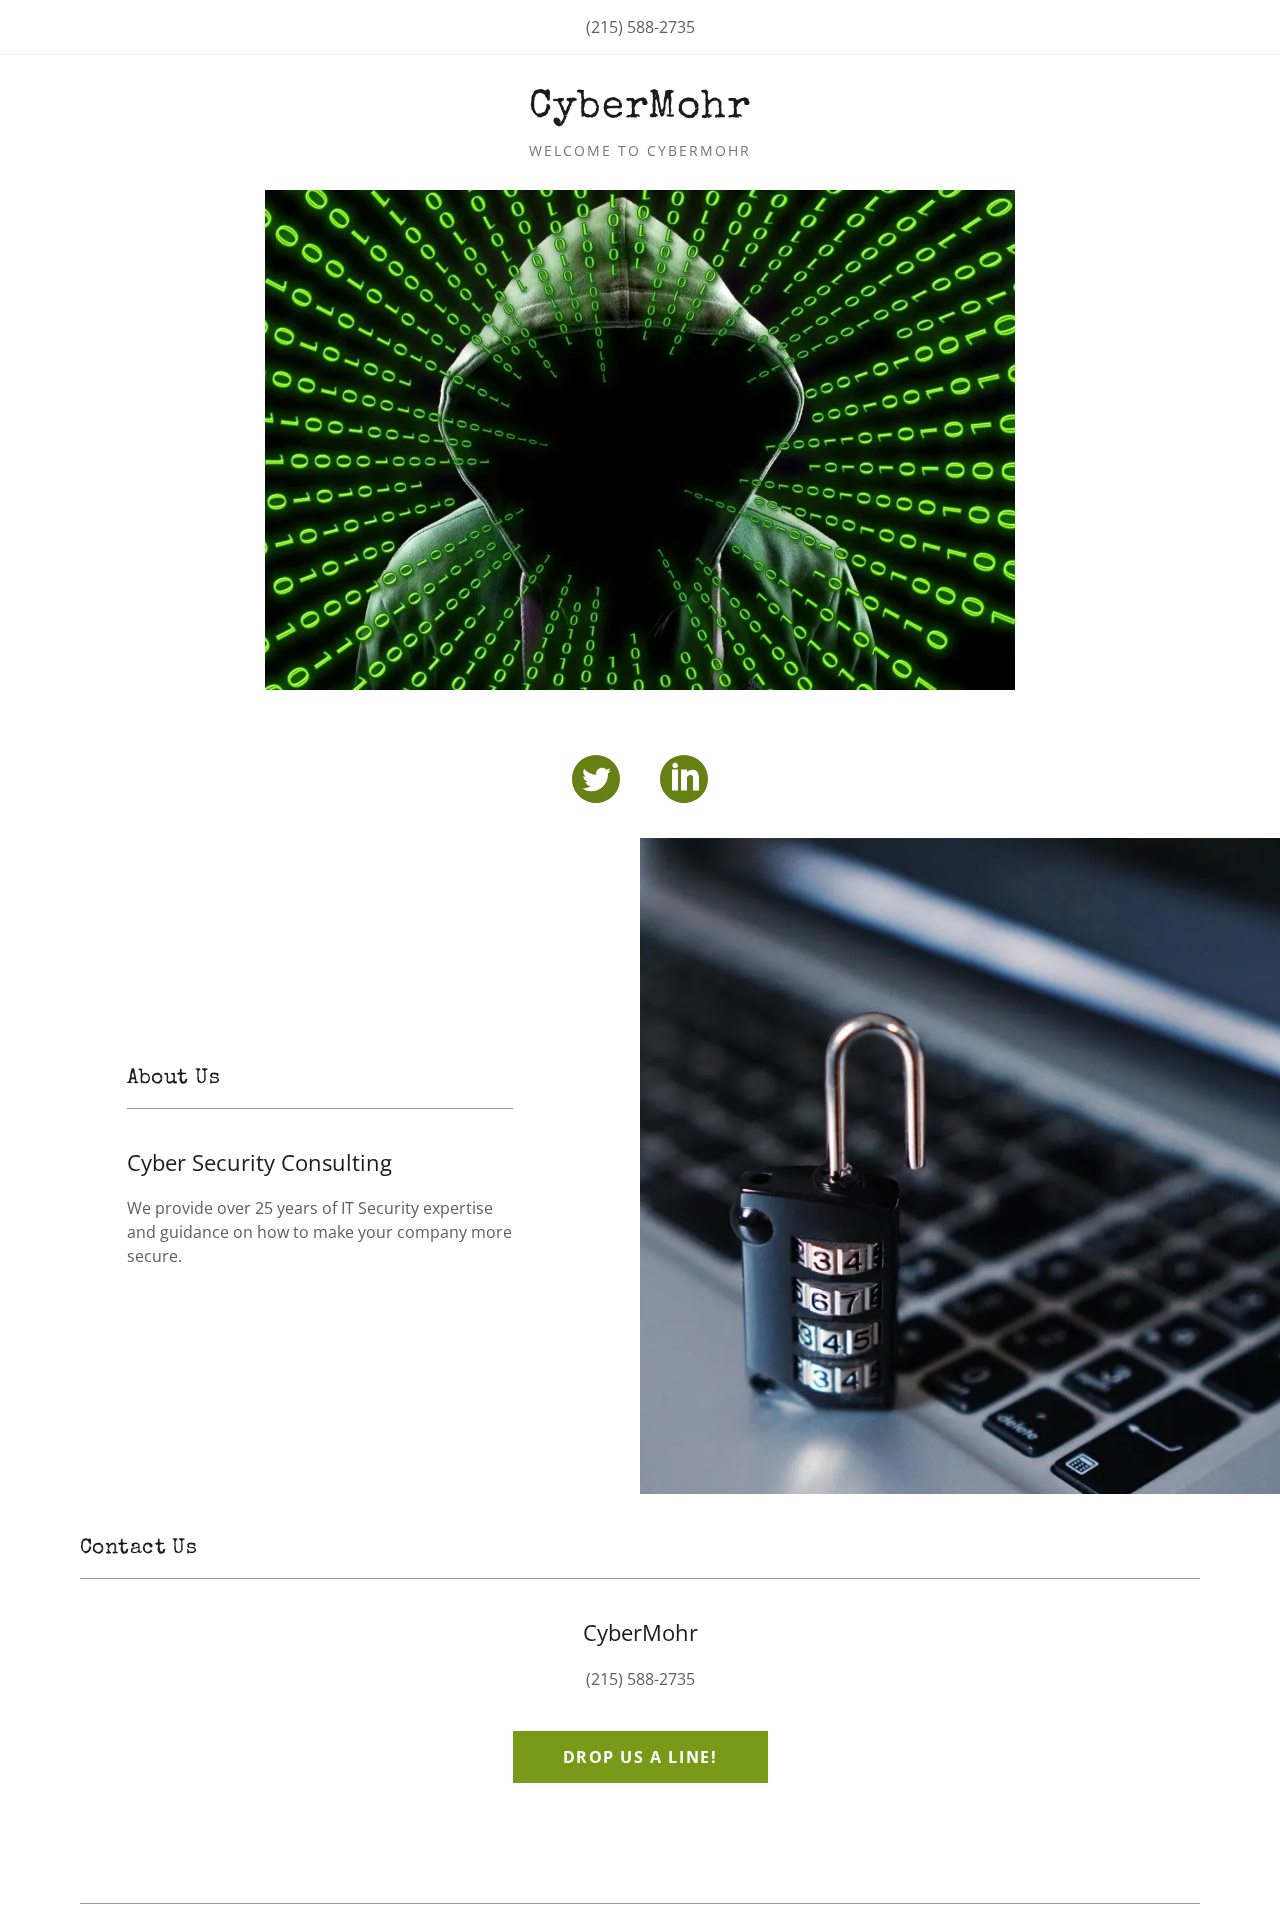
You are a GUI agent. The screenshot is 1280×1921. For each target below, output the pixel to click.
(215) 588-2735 (640, 27)
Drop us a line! (640, 1757)
